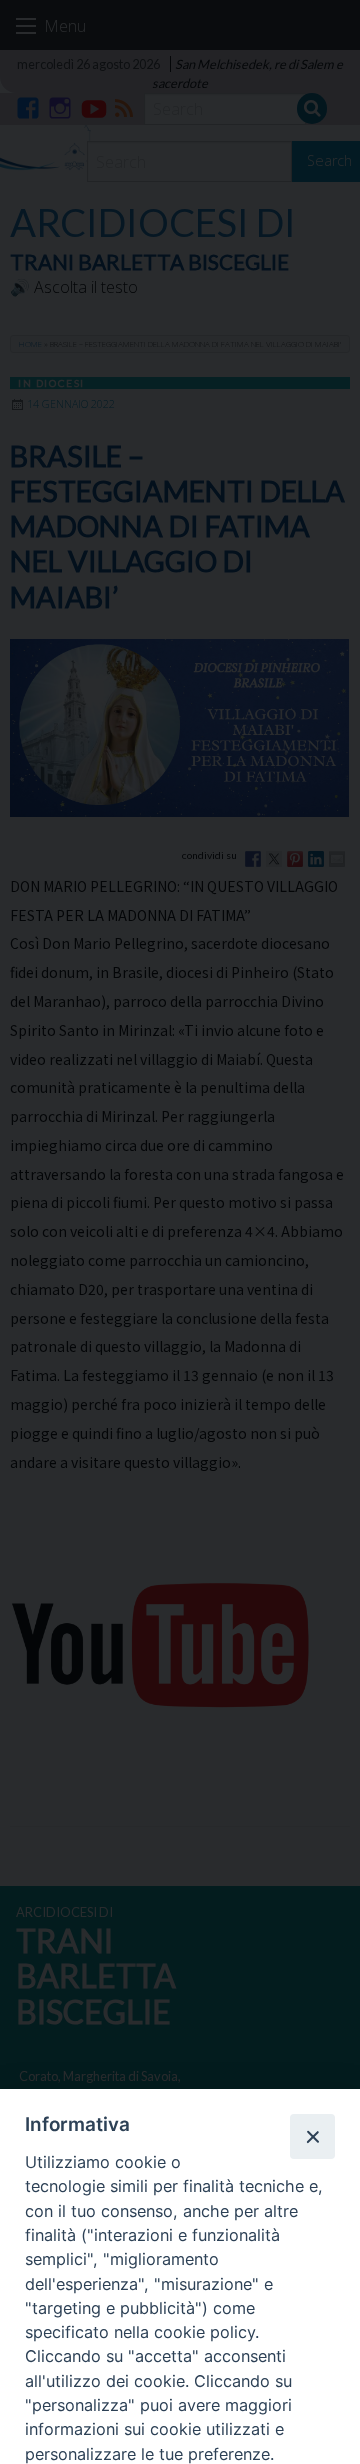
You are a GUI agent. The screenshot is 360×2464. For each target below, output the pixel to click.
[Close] (312, 2136)
